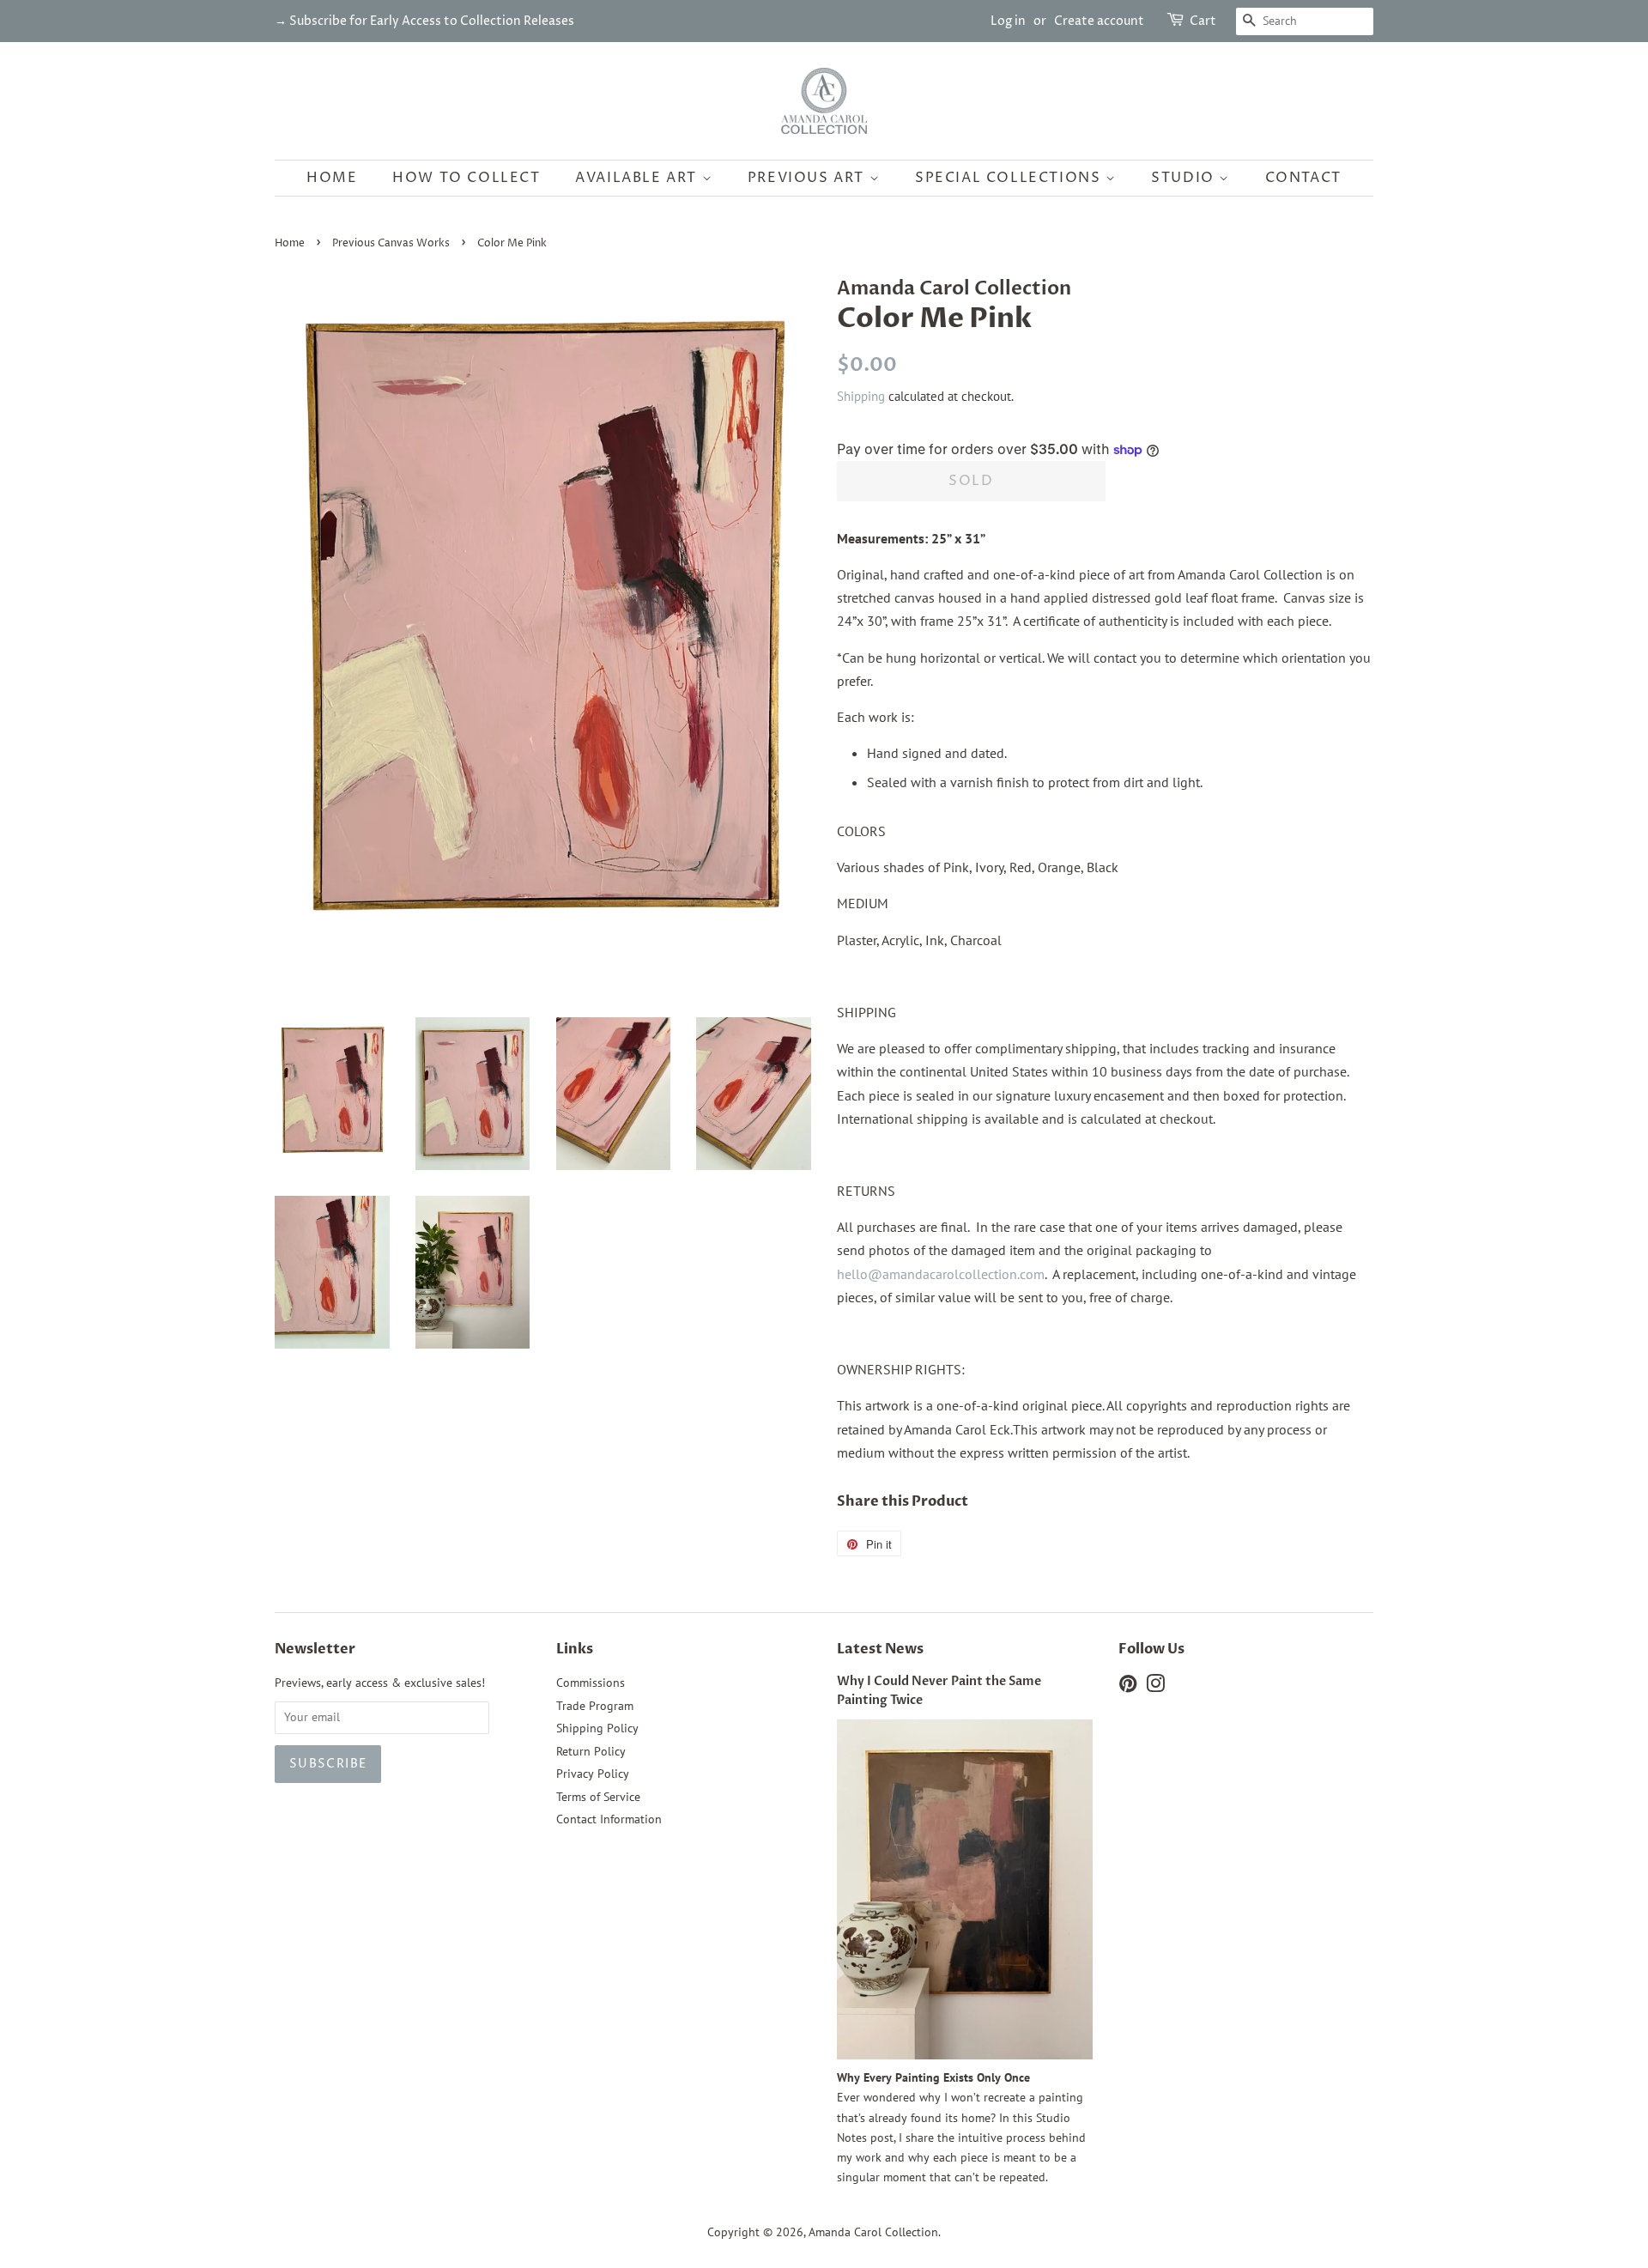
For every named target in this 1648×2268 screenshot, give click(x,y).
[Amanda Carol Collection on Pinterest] (1128, 1687)
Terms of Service (598, 1797)
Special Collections (1010, 178)
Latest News (880, 1649)
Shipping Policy (597, 1728)
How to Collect (466, 178)
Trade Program (595, 1706)
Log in (1008, 21)
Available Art (638, 178)
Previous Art (809, 178)
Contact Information (609, 1819)
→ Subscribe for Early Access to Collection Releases (424, 21)
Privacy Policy (593, 1774)
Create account (1099, 21)
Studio (1185, 178)
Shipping (861, 396)
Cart (1203, 21)
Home (332, 178)
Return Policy (591, 1751)
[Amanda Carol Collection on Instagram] (1155, 1687)
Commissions (591, 1683)
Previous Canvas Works (391, 243)
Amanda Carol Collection (873, 2232)
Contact (1303, 178)
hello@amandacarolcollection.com (941, 1274)
